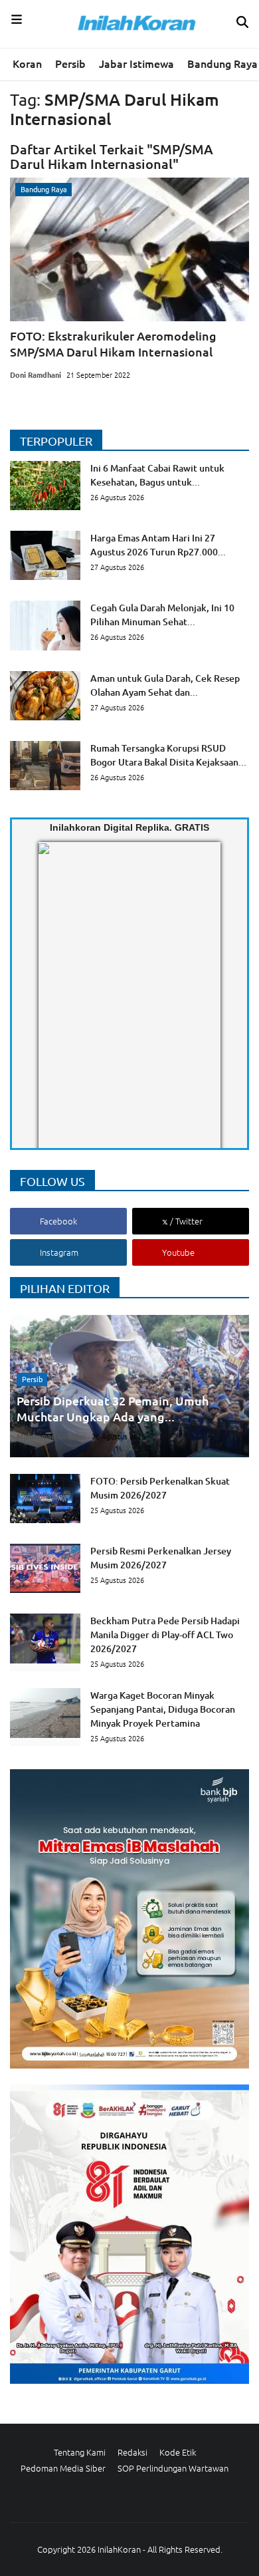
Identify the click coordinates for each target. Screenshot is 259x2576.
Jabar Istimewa (136, 63)
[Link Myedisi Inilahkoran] (54, 1006)
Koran (27, 63)
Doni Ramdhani (36, 374)
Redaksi (132, 2452)
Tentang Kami (80, 2452)
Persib (70, 63)
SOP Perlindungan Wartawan (173, 2468)
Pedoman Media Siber (63, 2468)
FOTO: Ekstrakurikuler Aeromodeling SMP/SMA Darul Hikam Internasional (113, 344)
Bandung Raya (222, 63)
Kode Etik (178, 2452)
